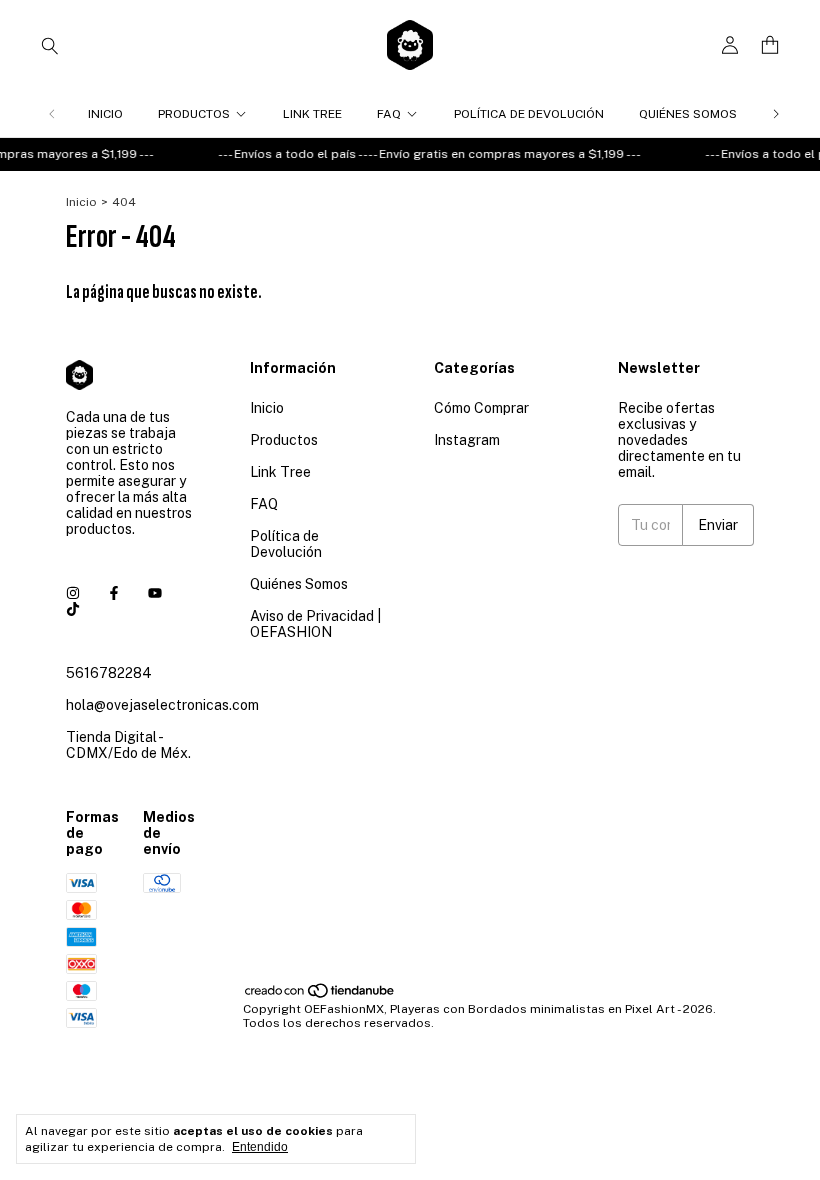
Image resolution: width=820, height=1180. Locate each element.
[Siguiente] (776, 114)
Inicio (105, 114)
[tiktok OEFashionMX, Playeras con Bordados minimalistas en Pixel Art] (73, 609)
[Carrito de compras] (770, 45)
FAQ (389, 114)
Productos (194, 114)
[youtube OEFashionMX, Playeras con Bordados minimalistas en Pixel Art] (155, 593)
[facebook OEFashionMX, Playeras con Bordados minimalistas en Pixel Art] (114, 593)
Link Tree (312, 114)
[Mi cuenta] (730, 45)
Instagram (467, 440)
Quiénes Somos (688, 114)
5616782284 (109, 673)
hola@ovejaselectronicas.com (162, 705)
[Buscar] (50, 45)
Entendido (260, 1147)
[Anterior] (52, 114)
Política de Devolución (529, 114)
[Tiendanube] (320, 995)
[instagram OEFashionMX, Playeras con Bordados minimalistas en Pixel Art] (73, 593)
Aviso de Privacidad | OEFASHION (315, 624)
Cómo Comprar (481, 408)
